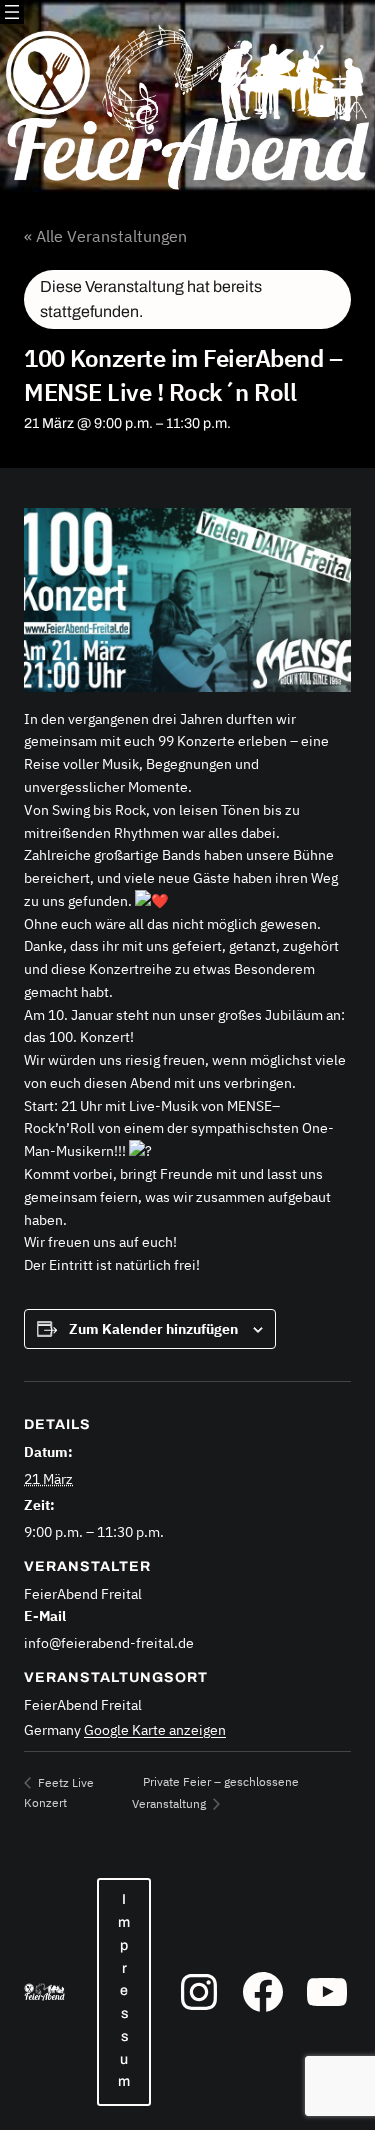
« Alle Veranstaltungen (105, 236)
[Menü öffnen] (12, 12)
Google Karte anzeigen (155, 1730)
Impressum (124, 1990)
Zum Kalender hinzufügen (153, 1329)
